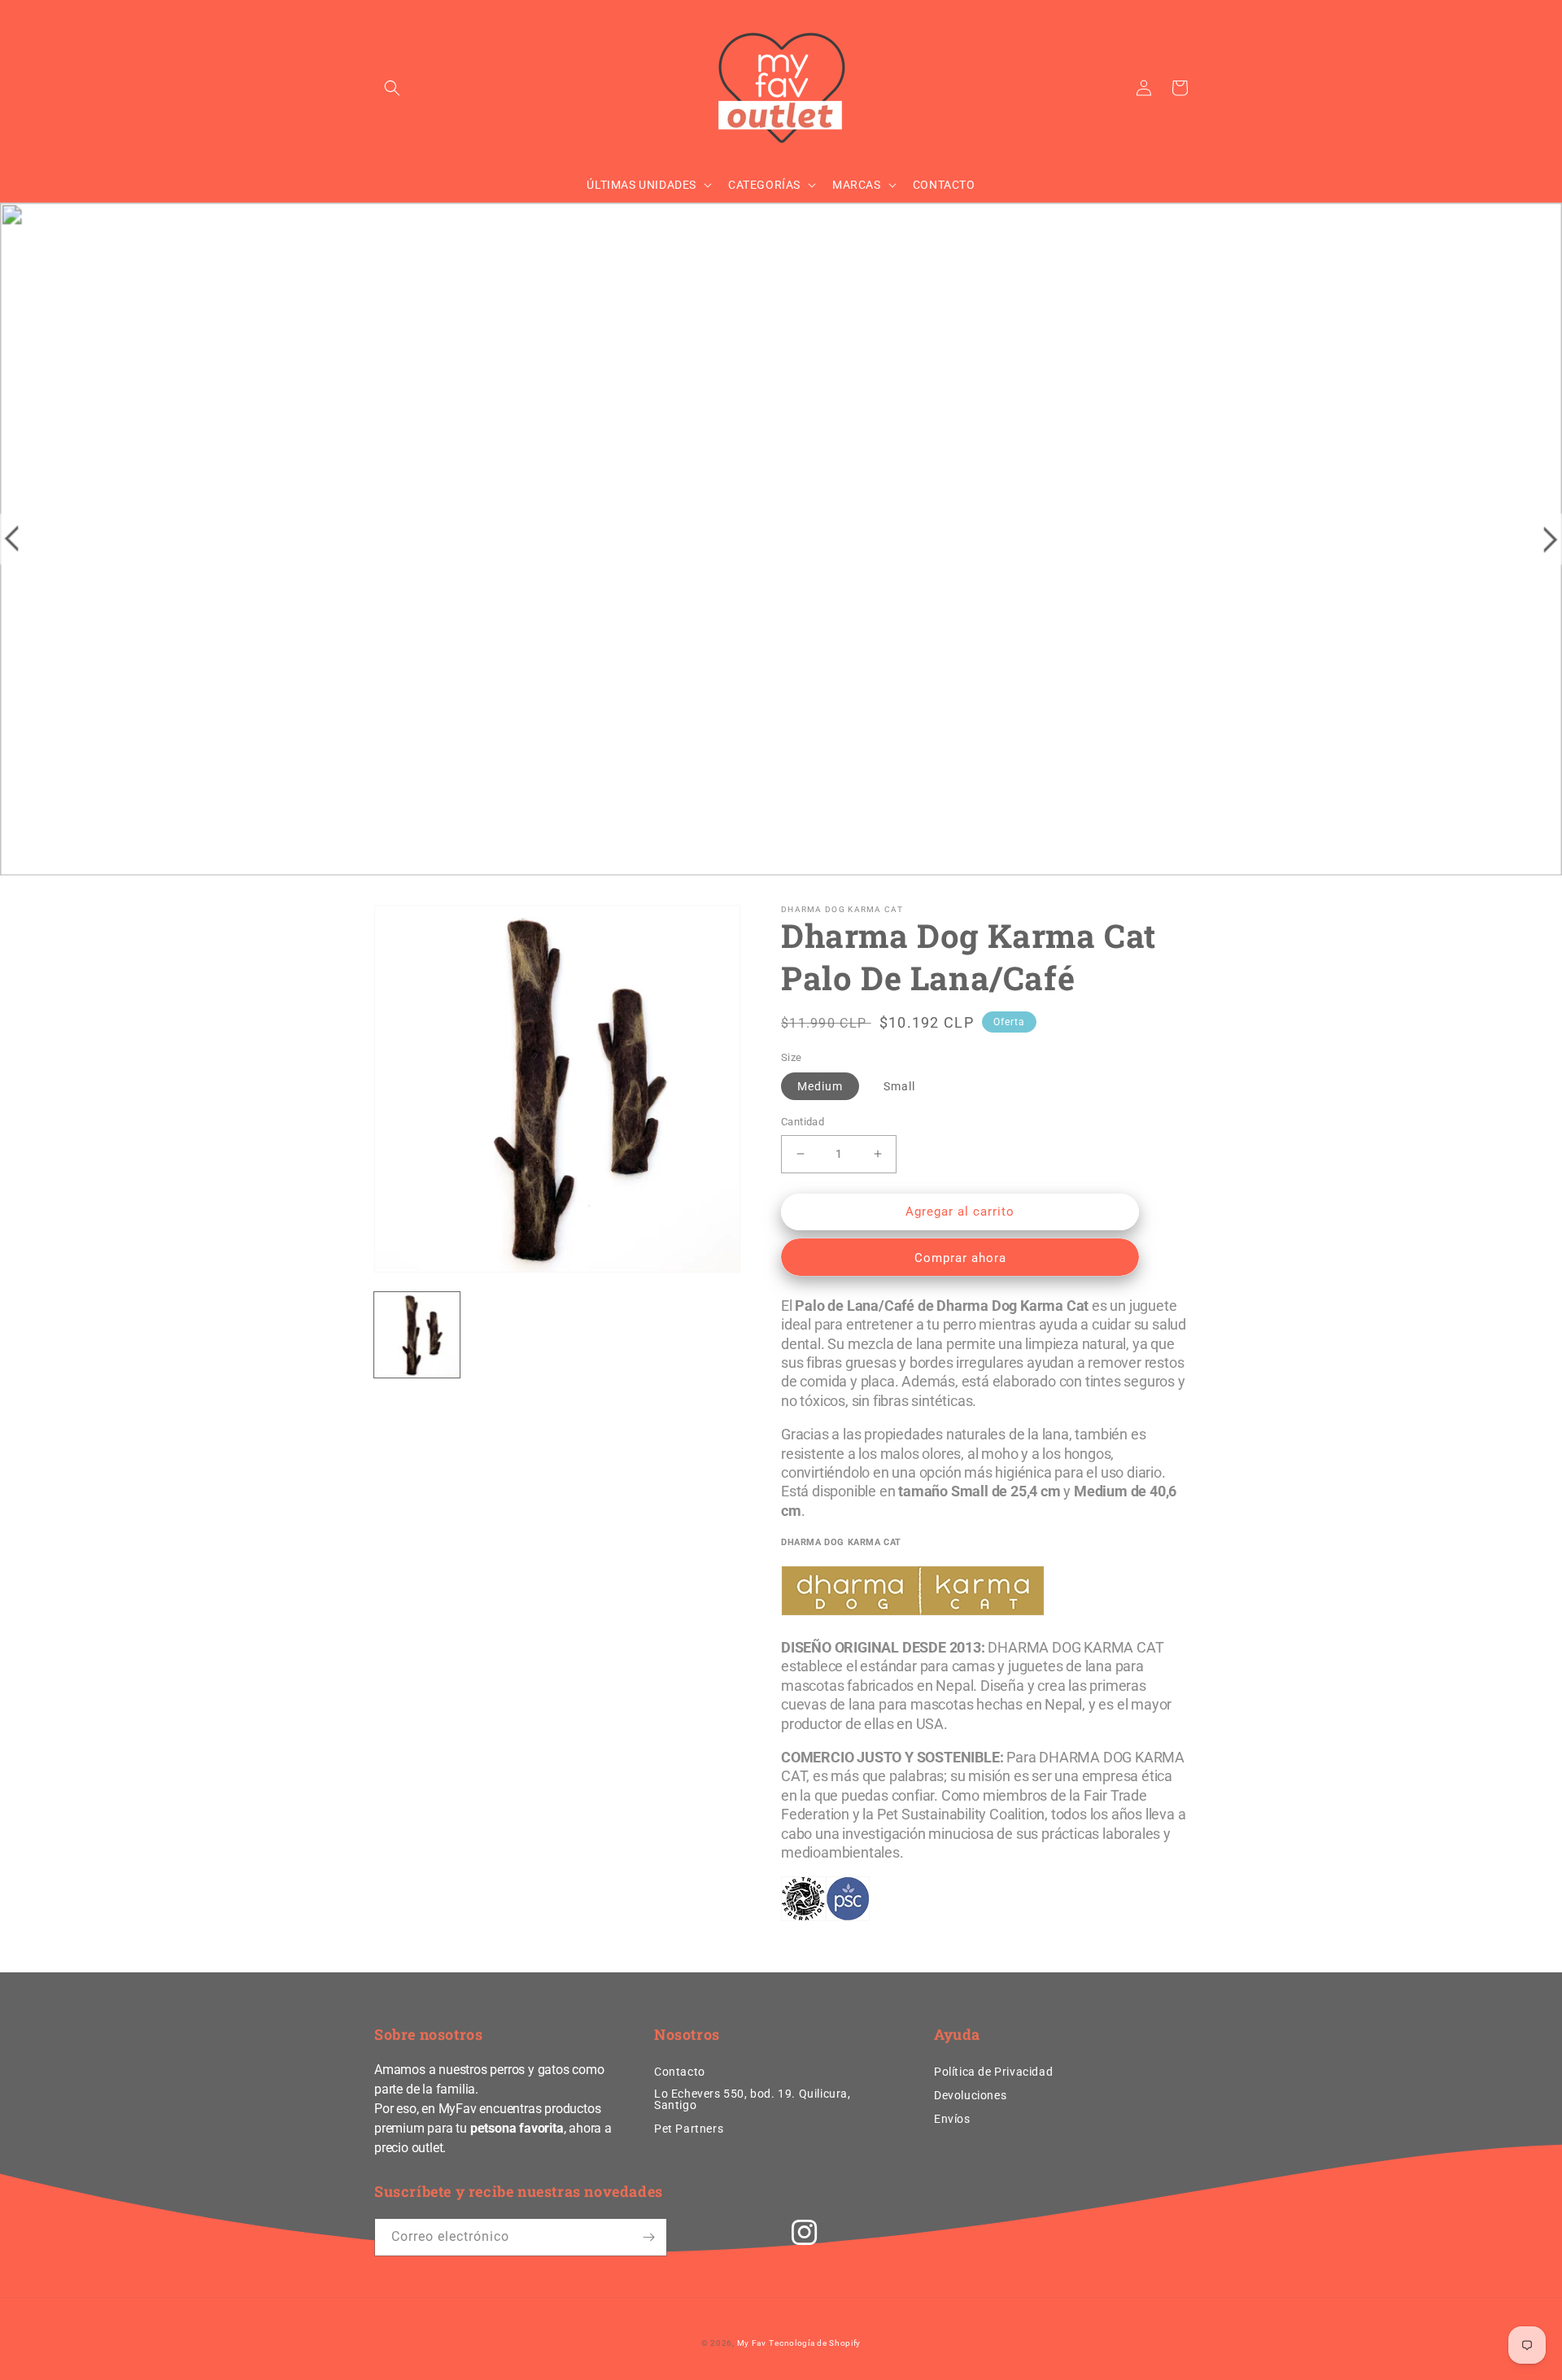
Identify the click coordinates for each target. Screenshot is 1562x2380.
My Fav (752, 2343)
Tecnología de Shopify (815, 2343)
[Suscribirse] (648, 2237)
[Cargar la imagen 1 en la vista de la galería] (417, 1335)
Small (899, 1086)
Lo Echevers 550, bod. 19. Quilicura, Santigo (753, 2099)
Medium (820, 1086)
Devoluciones (970, 2095)
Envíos (952, 2119)
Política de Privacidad (993, 2072)
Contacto (680, 2072)
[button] (392, 88)
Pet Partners (689, 2129)
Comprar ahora (960, 1258)
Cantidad (803, 1122)
